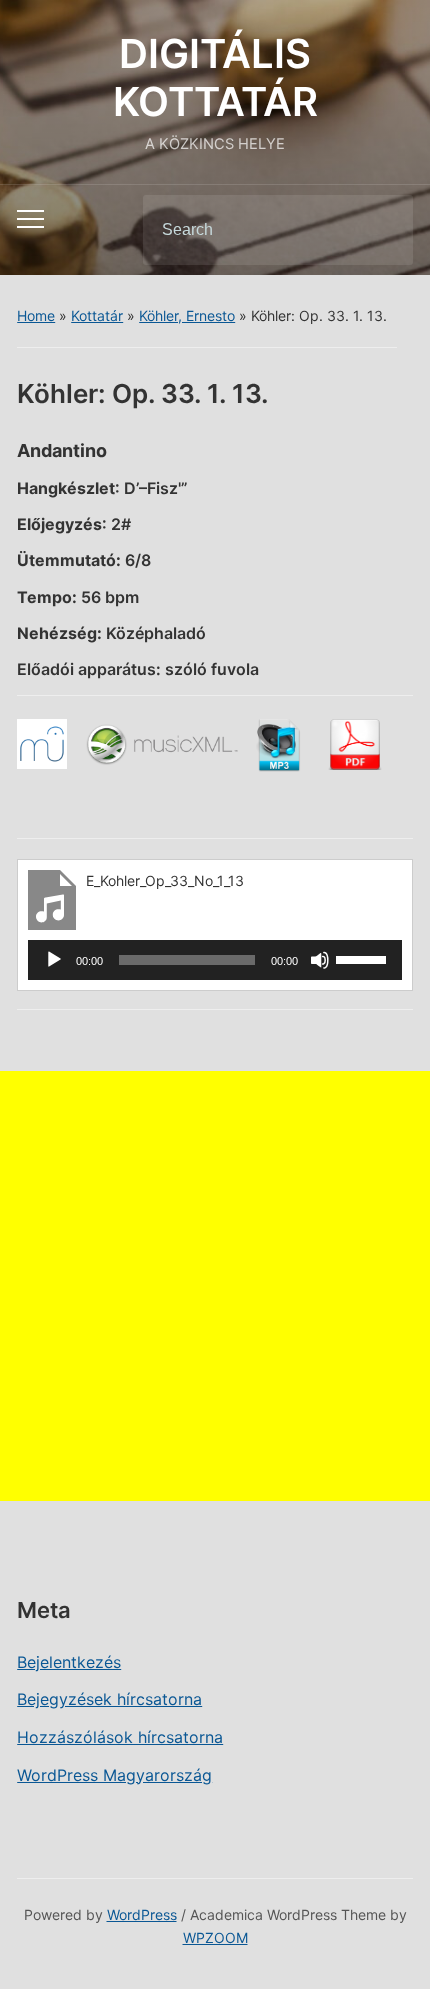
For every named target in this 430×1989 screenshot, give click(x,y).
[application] (215, 960)
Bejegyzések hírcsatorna (109, 1699)
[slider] (364, 958)
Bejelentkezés (69, 1662)
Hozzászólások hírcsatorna (120, 1737)
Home (36, 315)
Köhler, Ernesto (187, 315)
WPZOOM (215, 1937)
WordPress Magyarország (114, 1775)
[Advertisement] (215, 1286)
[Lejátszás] (54, 960)
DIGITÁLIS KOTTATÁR (215, 77)
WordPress (142, 1914)
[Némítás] (320, 960)
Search (381, 230)
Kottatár (97, 315)
